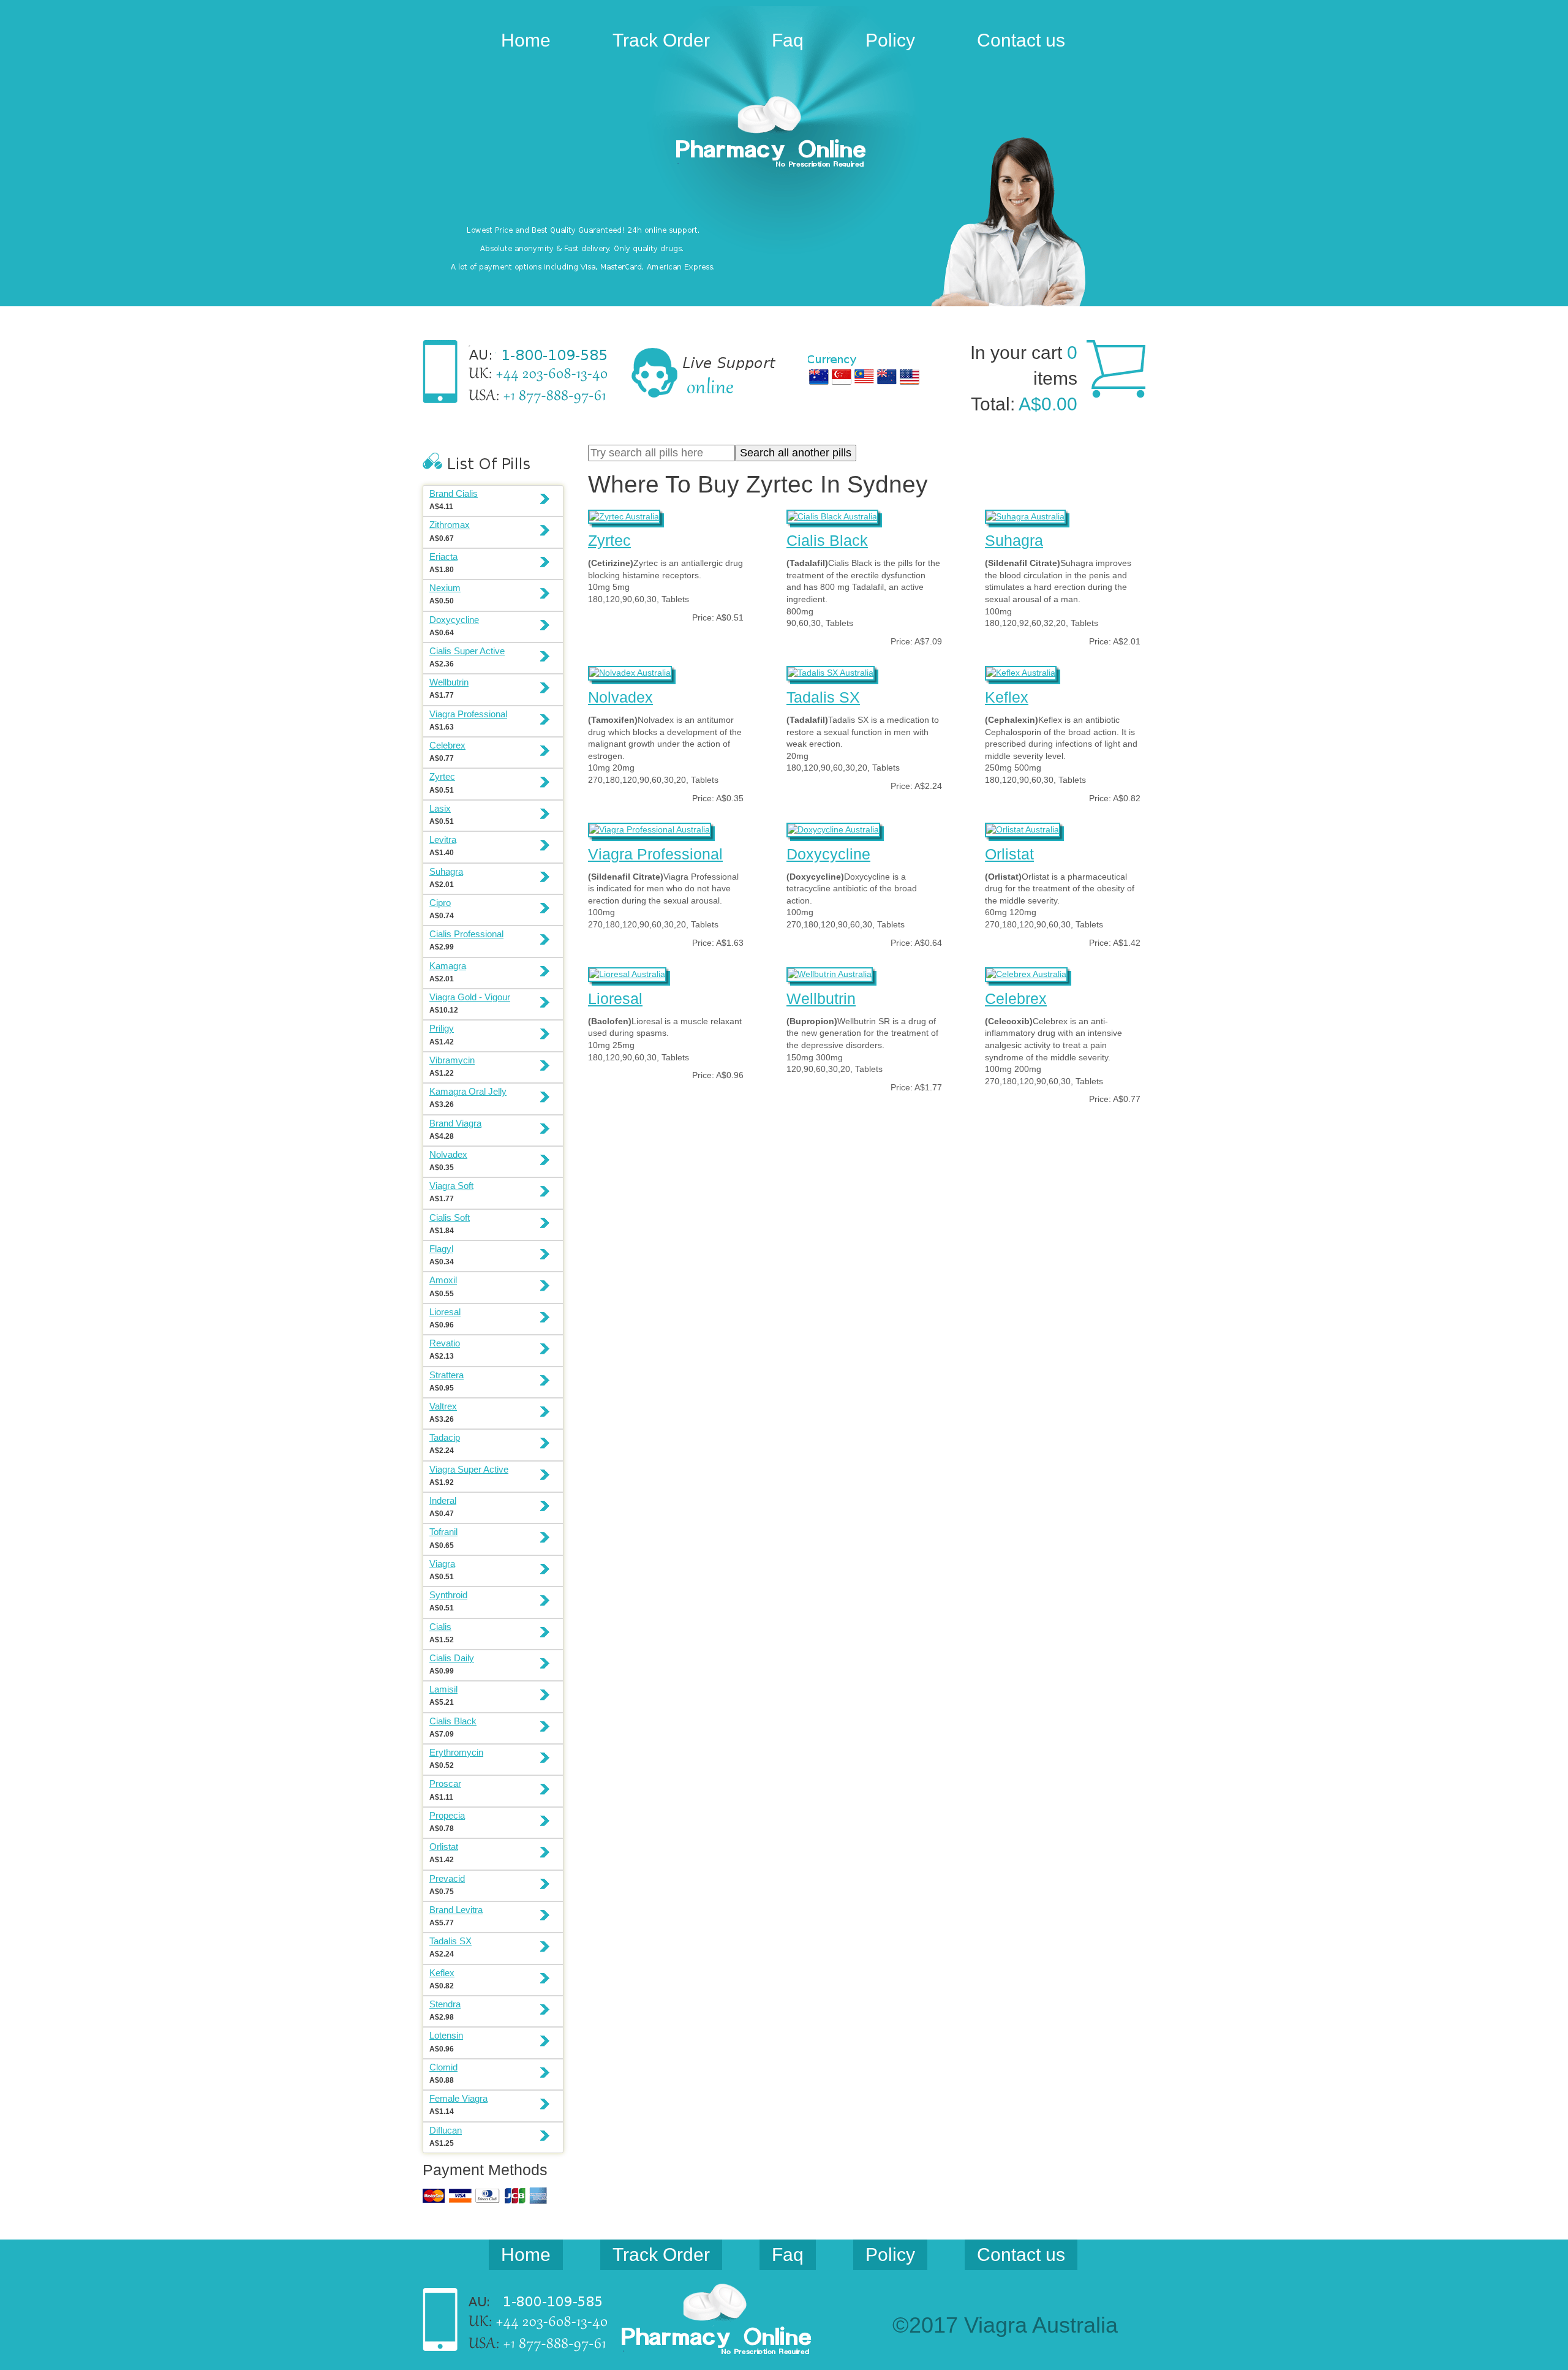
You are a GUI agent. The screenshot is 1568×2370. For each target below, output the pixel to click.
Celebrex (1016, 998)
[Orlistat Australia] (1023, 828)
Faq (788, 40)
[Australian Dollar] (819, 377)
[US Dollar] (910, 377)
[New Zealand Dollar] (887, 377)
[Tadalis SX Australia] (831, 671)
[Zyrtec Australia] (624, 515)
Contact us (1021, 40)
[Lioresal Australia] (627, 973)
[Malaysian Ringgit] (864, 377)
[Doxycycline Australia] (833, 828)
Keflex (1007, 697)
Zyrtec (609, 540)
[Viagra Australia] (784, 134)
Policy (890, 40)
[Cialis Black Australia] (832, 515)
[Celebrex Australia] (1026, 973)
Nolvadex (620, 697)
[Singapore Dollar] (842, 377)
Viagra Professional (655, 854)
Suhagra (1014, 540)
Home (526, 40)
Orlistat (1009, 854)
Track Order (661, 40)
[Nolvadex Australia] (630, 671)
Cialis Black (827, 540)
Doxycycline (828, 854)
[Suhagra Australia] (1025, 515)
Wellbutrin (821, 998)
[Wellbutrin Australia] (830, 973)
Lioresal (615, 998)
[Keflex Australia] (1021, 671)
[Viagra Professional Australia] (650, 828)
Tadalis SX (823, 697)
